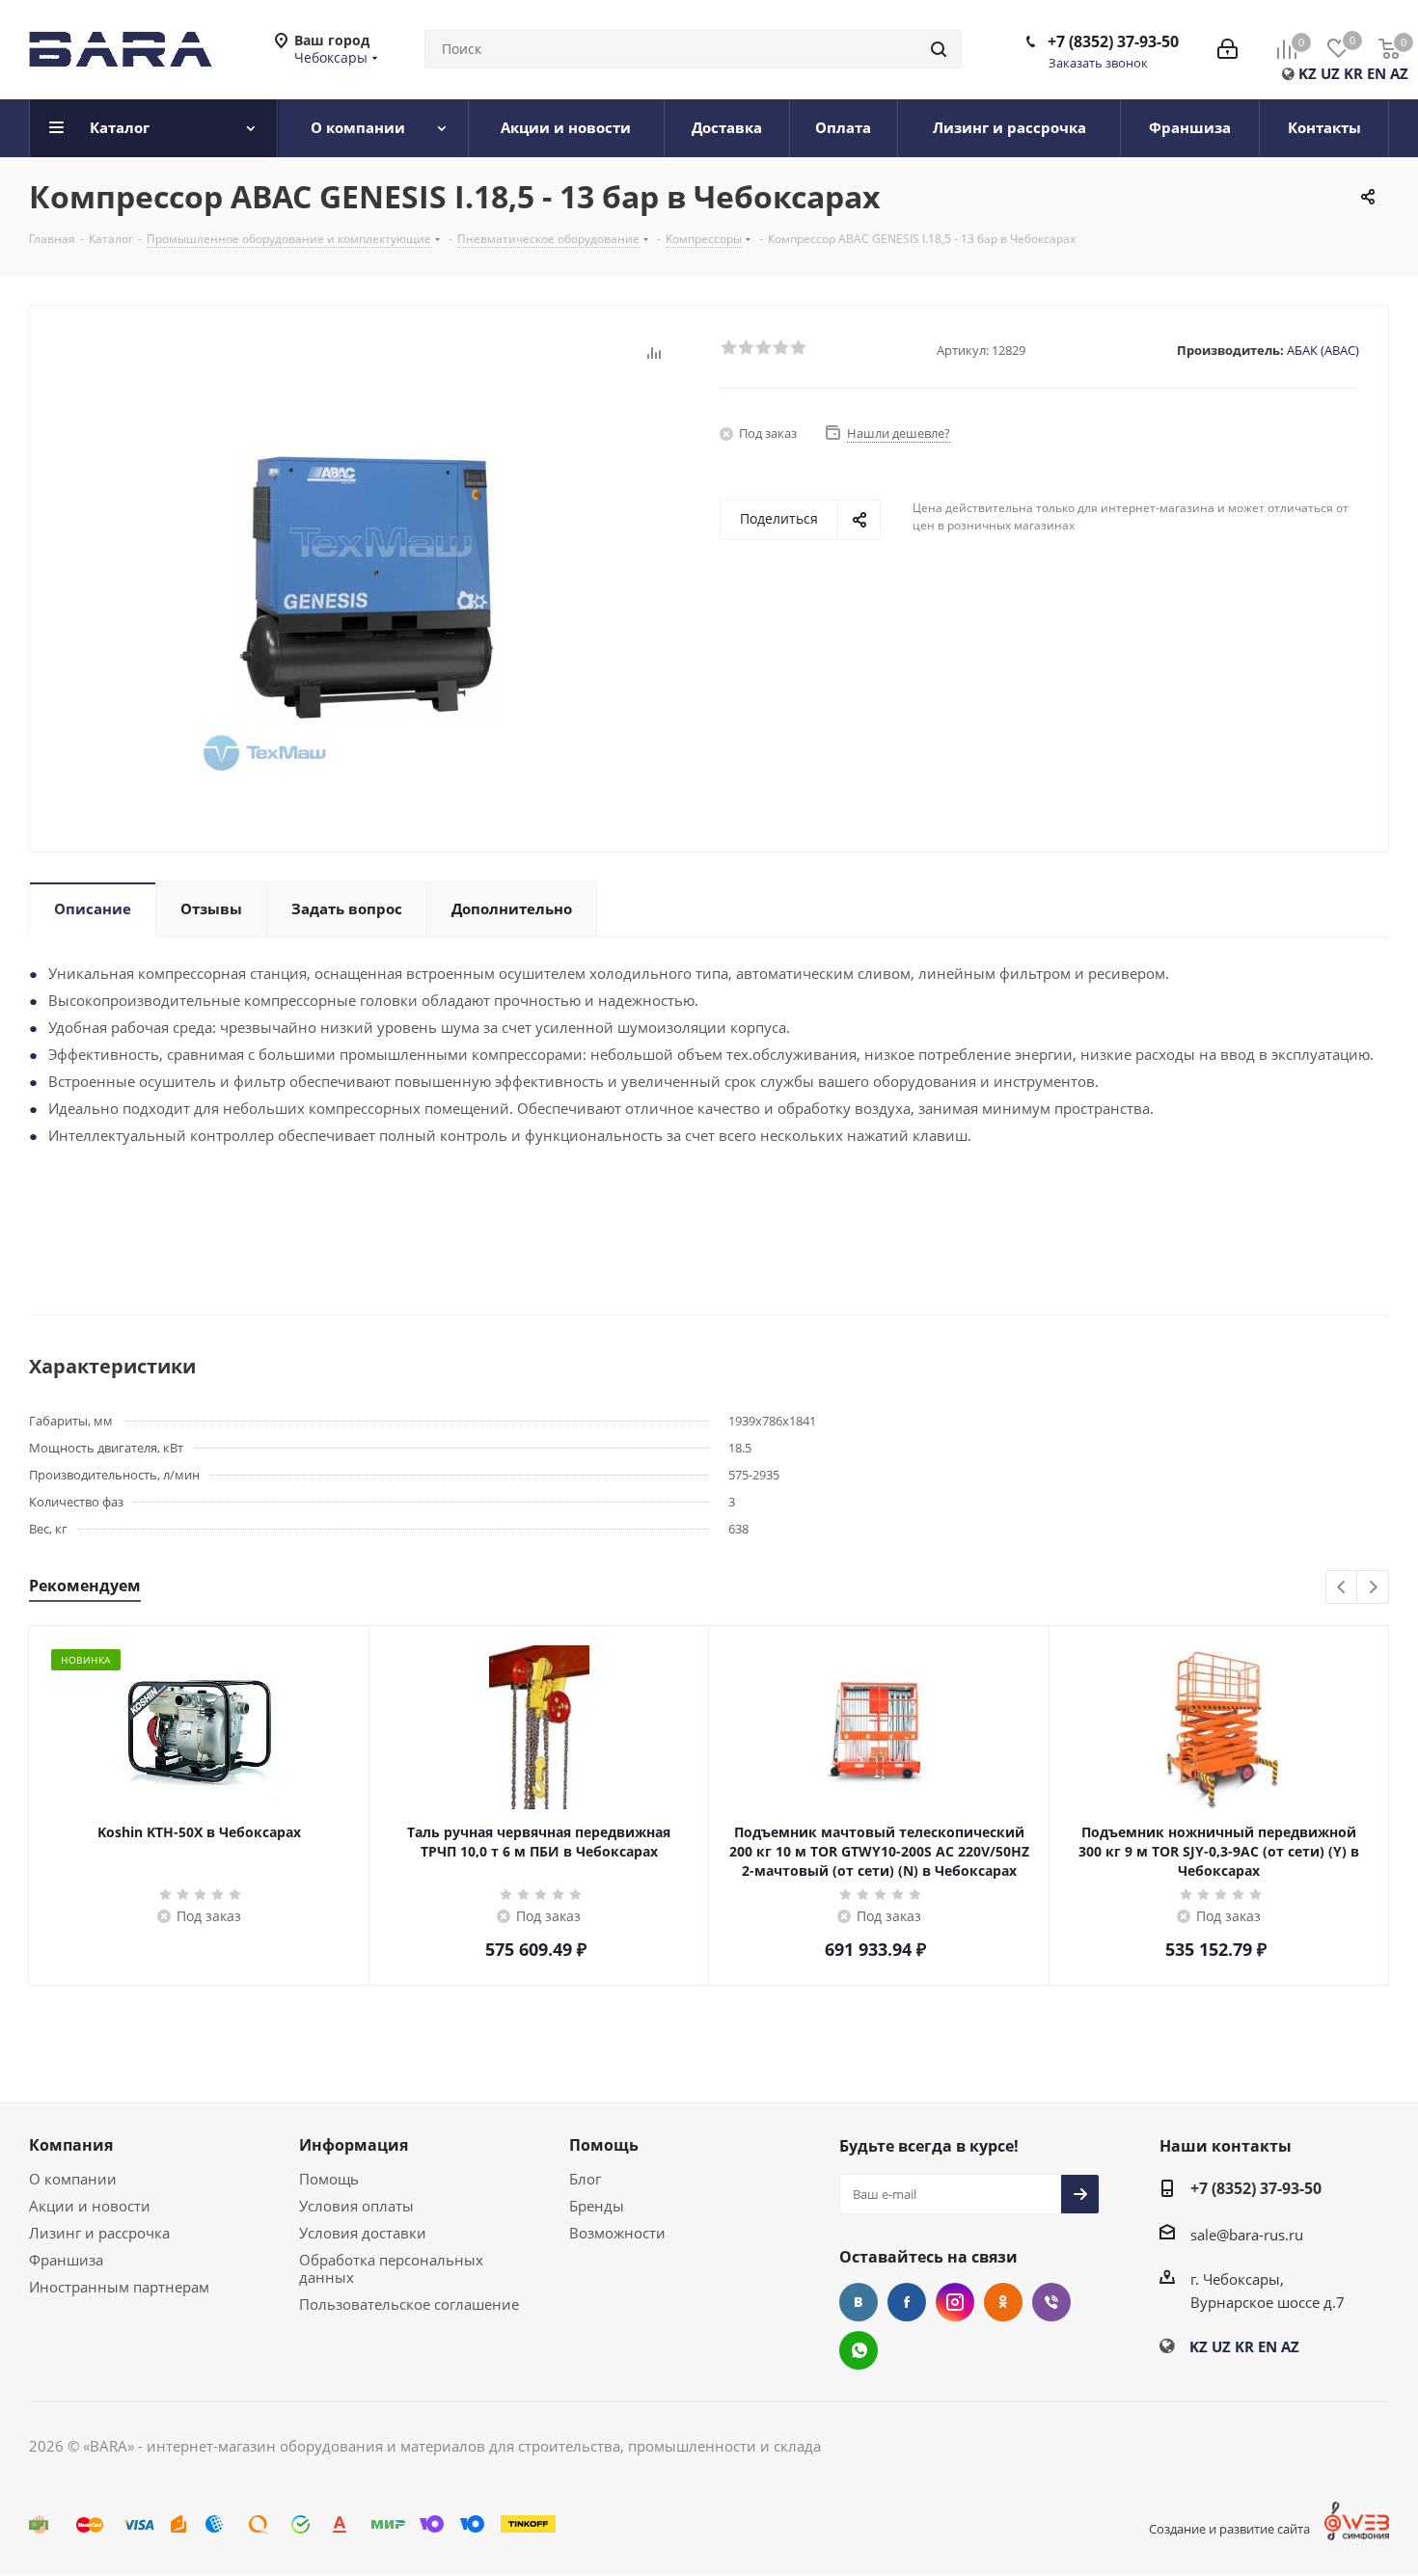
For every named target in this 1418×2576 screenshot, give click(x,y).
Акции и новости (90, 2206)
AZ (1399, 73)
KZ (1308, 73)
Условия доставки (363, 2233)
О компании (73, 2179)
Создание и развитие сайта (1229, 2529)
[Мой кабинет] (1227, 49)
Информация (354, 2145)
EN (1377, 73)
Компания (71, 2145)
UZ (1330, 73)
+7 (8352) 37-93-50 (1113, 41)
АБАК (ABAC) (1323, 350)
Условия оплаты (356, 2206)
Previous (1342, 1588)
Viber (1051, 2302)
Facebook (907, 2302)
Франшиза (66, 2260)
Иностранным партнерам (119, 2287)
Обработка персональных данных (391, 2268)
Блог (585, 2179)
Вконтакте (859, 2302)
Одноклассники (1003, 2302)
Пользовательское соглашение (409, 2304)
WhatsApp (859, 2350)
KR (1353, 73)
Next (1373, 1588)
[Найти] (939, 49)
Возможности (617, 2233)
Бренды (597, 2206)
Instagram (955, 2302)
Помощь (329, 2179)
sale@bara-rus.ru (1247, 2235)
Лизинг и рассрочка (99, 2233)
